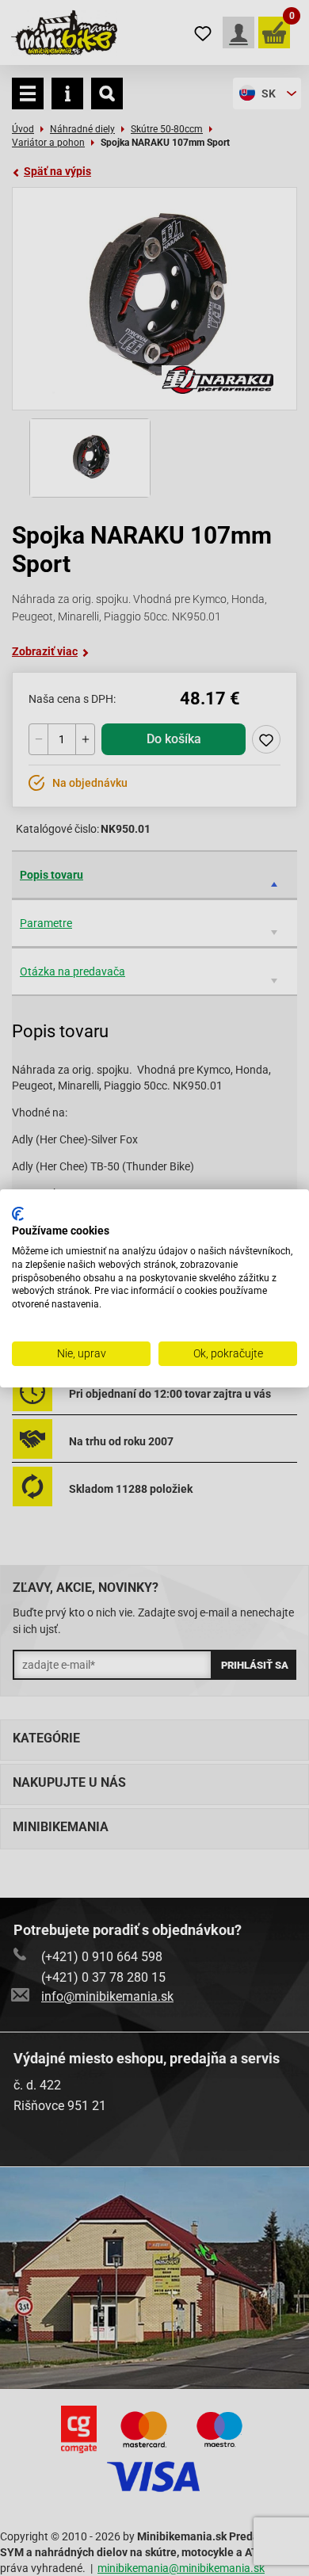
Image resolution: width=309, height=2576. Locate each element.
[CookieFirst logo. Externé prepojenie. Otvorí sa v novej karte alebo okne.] (18, 1213)
